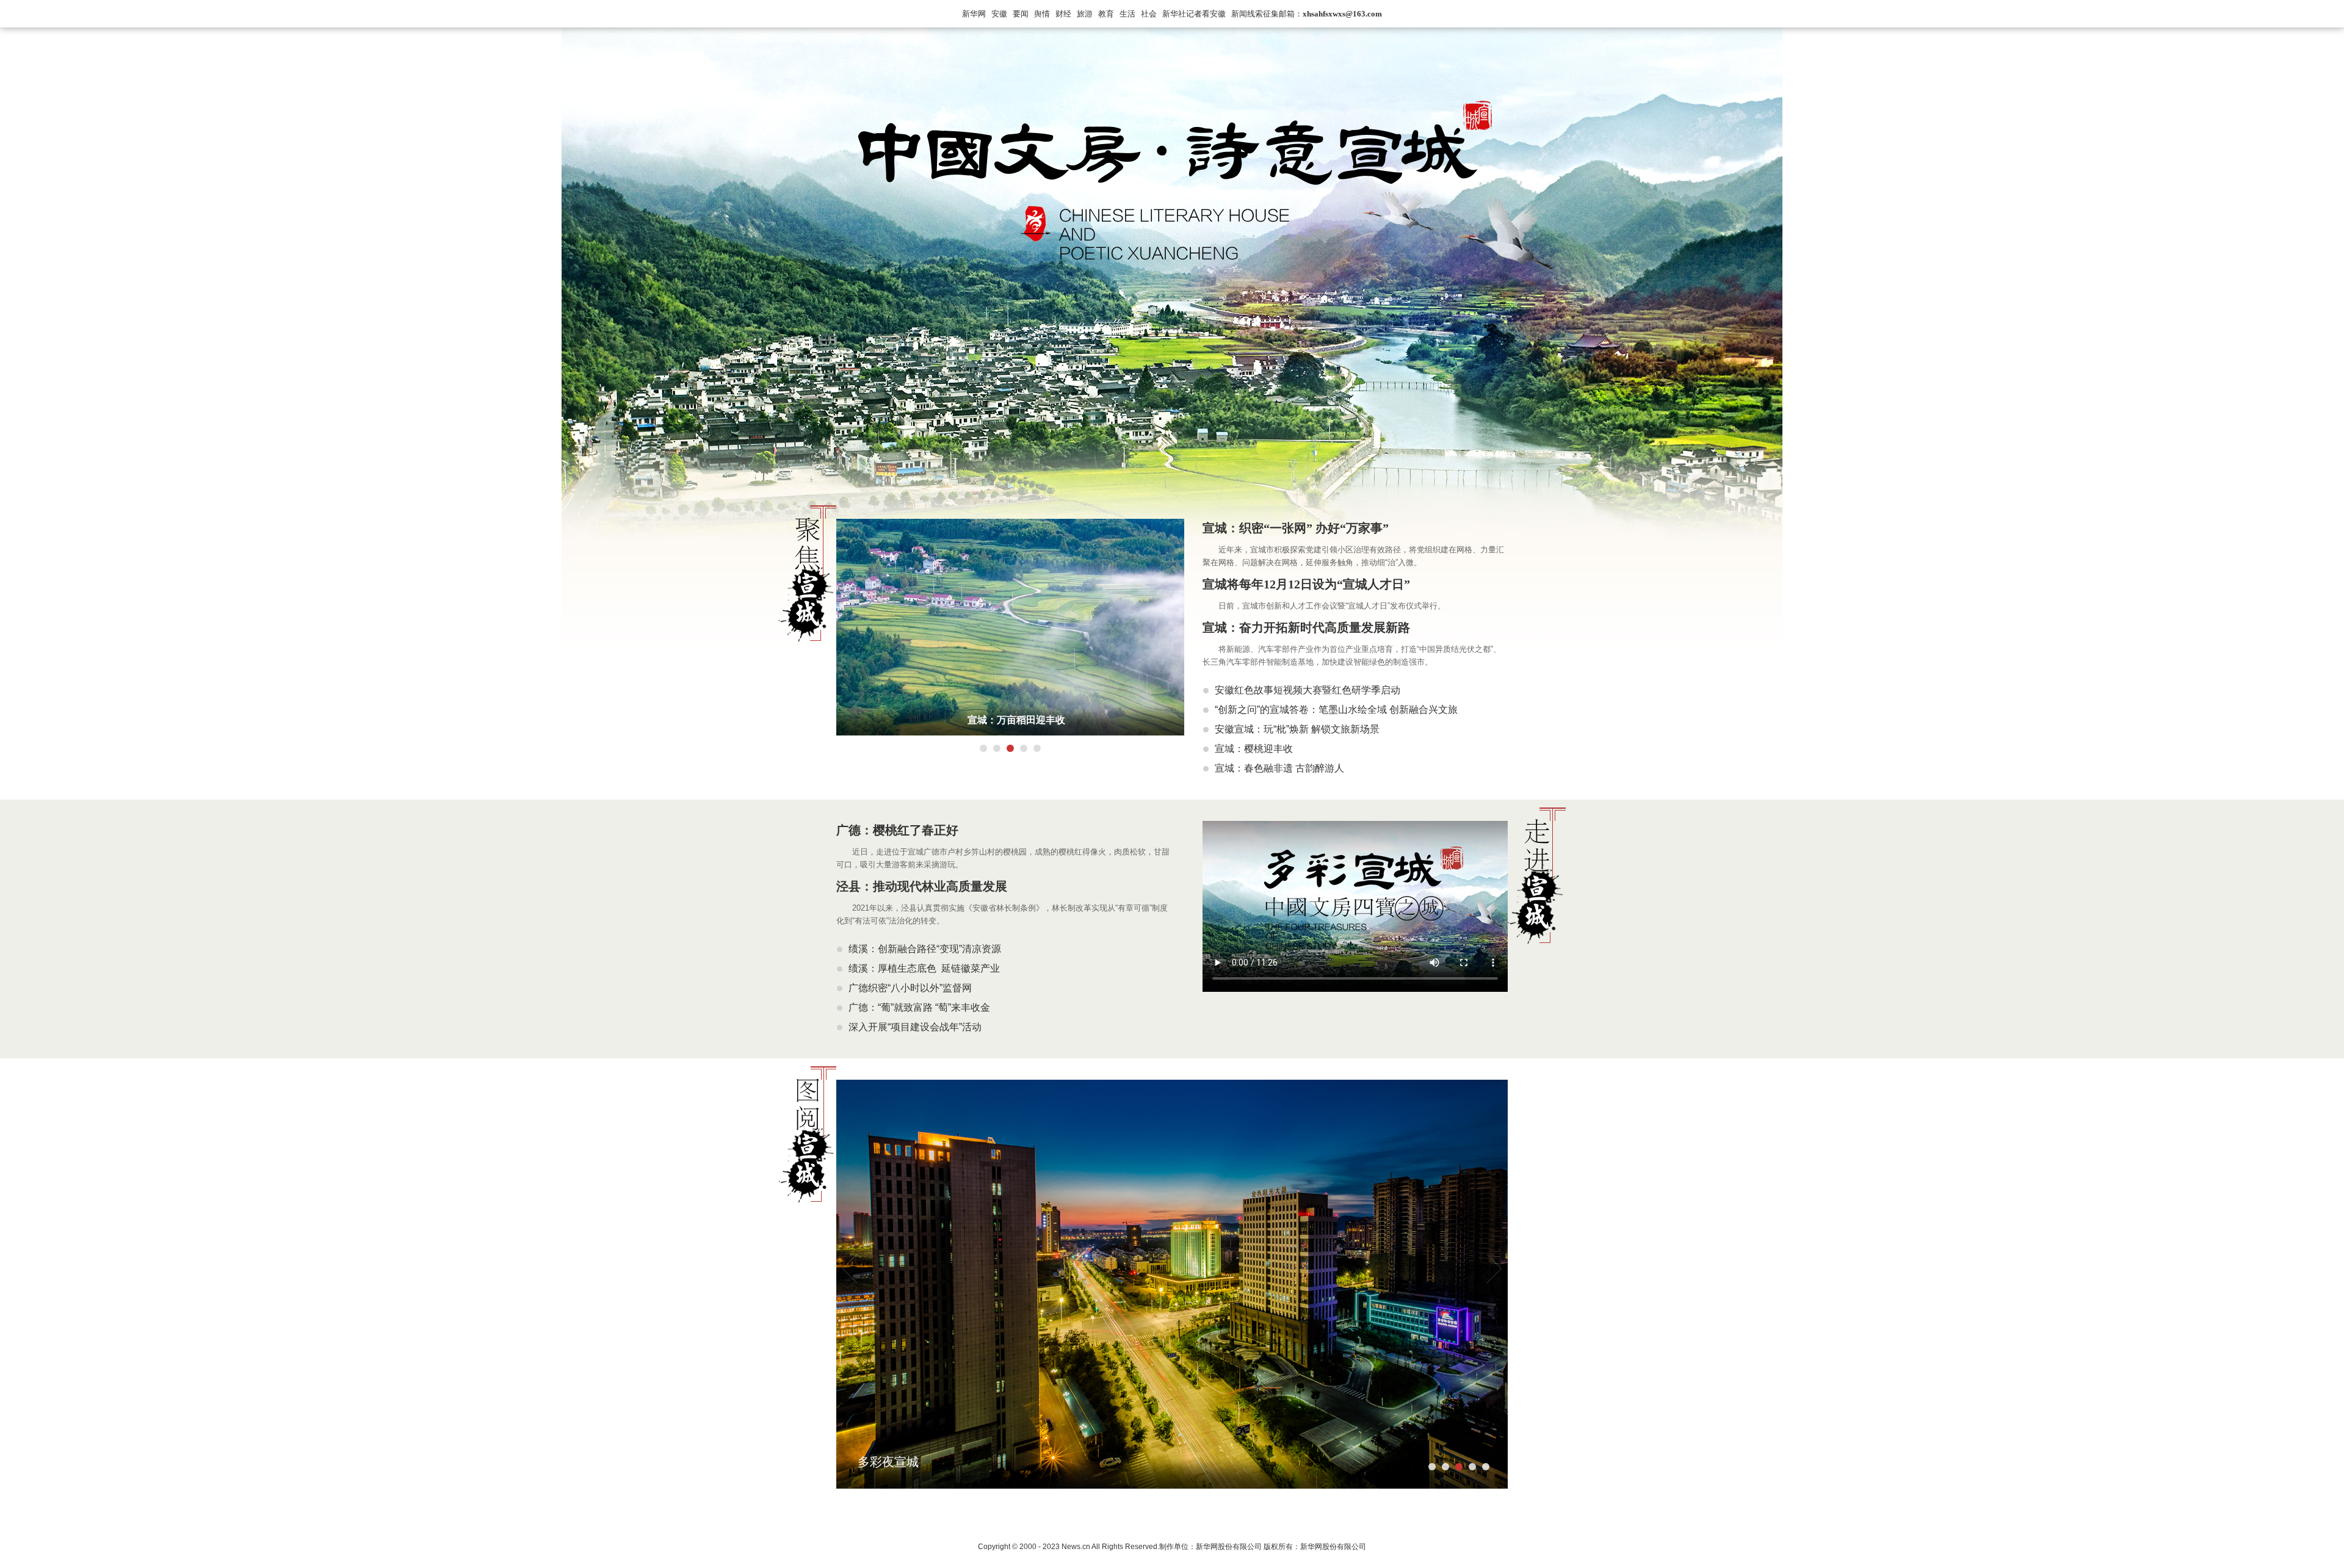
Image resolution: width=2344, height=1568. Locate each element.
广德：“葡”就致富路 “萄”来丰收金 (919, 1007)
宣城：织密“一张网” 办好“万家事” (1296, 528)
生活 (1127, 14)
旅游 (1085, 14)
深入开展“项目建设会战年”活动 (915, 1027)
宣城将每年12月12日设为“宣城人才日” (1306, 584)
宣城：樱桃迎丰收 (1254, 749)
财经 (1063, 14)
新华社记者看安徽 (1194, 14)
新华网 (974, 14)
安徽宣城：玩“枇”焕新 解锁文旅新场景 (1297, 729)
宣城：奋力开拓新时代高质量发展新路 (1306, 627)
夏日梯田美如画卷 (1016, 720)
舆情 (1042, 14)
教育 (1106, 14)
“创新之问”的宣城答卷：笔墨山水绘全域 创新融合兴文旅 (1336, 710)
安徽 (999, 14)
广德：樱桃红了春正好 (897, 830)
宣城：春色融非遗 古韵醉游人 (1279, 768)
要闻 (1021, 14)
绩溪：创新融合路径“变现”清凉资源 (925, 949)
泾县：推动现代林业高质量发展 (922, 886)
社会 (1149, 14)
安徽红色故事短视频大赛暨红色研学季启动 (1308, 690)
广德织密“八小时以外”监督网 (910, 988)
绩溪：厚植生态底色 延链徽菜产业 (924, 968)
